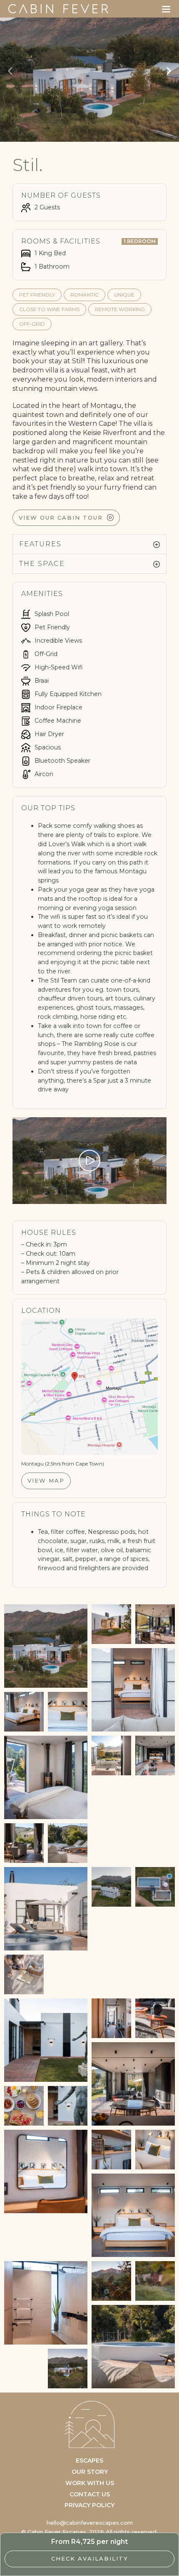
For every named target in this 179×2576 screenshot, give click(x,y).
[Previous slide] (10, 71)
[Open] (166, 9)
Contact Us (90, 2494)
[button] (89, 544)
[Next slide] (169, 71)
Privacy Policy (89, 2505)
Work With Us (90, 2483)
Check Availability (90, 2558)
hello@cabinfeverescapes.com (90, 2523)
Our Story (90, 2472)
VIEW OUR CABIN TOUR (61, 518)
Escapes (89, 2460)
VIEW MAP (46, 1480)
